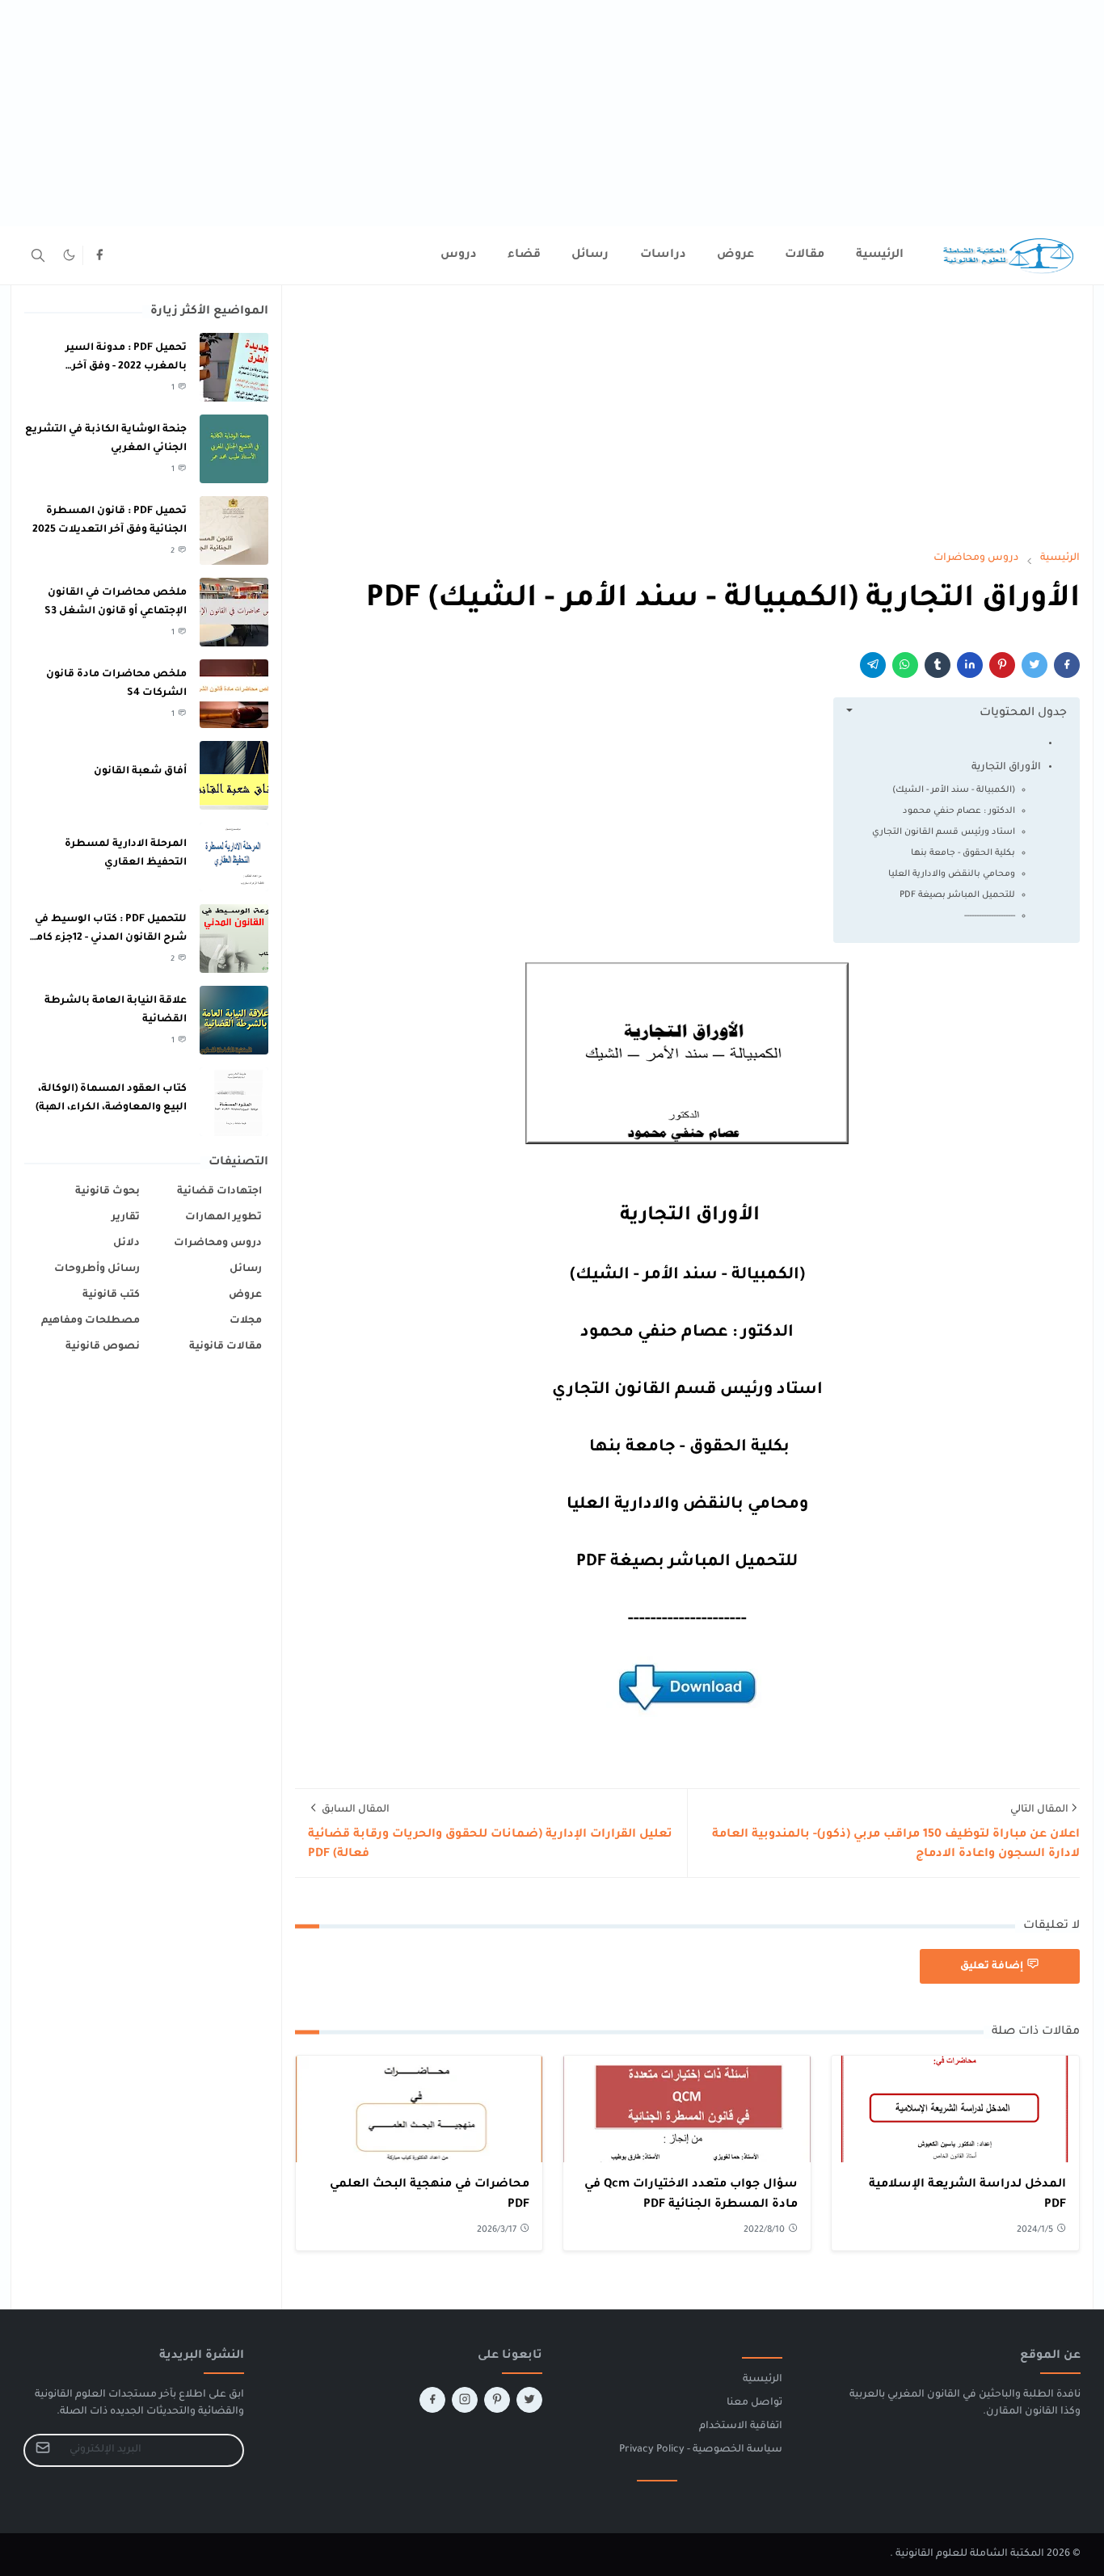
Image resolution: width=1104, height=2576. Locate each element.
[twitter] (529, 2400)
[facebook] (99, 255)
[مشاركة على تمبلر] (938, 665)
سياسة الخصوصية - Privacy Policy (701, 2450)
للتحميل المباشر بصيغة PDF (957, 895)
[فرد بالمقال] (1034, 665)
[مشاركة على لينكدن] (970, 665)
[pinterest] (497, 2400)
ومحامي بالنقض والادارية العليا (952, 874)
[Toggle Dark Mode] (69, 255)
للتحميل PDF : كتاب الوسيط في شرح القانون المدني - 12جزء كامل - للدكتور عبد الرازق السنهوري (107, 938)
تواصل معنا (754, 2403)
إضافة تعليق (992, 1967)
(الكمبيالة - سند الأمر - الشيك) (954, 790)
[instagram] (465, 2400)
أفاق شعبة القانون (140, 772)
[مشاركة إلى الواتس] (905, 665)
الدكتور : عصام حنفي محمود (959, 811)
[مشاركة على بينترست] (1002, 665)
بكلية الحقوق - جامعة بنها (962, 853)
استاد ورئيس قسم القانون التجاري (944, 832)
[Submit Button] (43, 2450)
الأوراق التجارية (1005, 768)
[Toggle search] (38, 255)
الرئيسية (763, 2380)
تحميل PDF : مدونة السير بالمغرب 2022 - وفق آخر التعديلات (126, 366)
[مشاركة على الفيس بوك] (1067, 665)
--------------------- (990, 916)
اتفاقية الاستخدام (741, 2427)
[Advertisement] (619, 113)
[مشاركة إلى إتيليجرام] (873, 665)
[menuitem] (880, 255)
